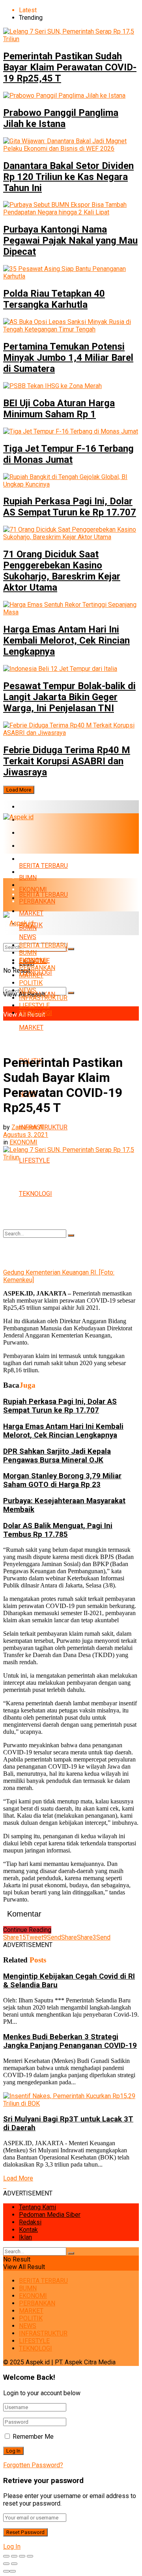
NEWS (28, 990)
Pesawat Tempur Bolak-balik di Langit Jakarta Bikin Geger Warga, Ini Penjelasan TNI (69, 697)
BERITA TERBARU (43, 807)
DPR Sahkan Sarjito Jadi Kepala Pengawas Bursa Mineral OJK (57, 1456)
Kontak (28, 2230)
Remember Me (33, 2437)
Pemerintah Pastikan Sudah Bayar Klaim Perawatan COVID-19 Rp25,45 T (70, 67)
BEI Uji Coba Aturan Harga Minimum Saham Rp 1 (59, 409)
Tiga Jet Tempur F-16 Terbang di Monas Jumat (68, 454)
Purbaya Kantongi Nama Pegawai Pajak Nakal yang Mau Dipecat (70, 241)
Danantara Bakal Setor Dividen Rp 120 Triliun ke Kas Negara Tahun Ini (68, 177)
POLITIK (31, 983)
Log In (12, 2547)
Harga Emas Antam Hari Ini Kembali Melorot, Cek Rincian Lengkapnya (66, 640)
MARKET (31, 859)
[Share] (14, 2556)
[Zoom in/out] (30, 2556)
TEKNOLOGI (35, 1194)
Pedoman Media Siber (50, 2215)
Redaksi (30, 2222)
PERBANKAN (37, 846)
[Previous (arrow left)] (6, 2564)
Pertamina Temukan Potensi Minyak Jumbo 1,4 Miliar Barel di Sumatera (68, 358)
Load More (19, 790)
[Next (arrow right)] (14, 2564)
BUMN (28, 878)
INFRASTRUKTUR (43, 998)
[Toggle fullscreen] (22, 2556)
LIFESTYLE (34, 1005)
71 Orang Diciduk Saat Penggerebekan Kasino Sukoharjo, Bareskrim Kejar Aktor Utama (62, 571)
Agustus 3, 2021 (26, 1135)
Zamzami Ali (29, 1127)
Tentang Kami (37, 2207)
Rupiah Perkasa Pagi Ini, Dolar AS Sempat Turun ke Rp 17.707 (70, 507)
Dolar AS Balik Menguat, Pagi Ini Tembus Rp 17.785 (58, 1530)
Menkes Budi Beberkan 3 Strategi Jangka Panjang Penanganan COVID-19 (70, 2041)
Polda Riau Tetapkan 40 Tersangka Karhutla (54, 299)
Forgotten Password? (33, 2465)
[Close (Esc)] (6, 2556)
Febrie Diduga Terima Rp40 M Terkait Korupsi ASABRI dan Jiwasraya (67, 761)
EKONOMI (33, 833)
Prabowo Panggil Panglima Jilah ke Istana (61, 118)
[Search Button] (71, 993)
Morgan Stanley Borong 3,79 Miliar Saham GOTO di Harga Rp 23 (62, 1480)
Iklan (25, 2237)
